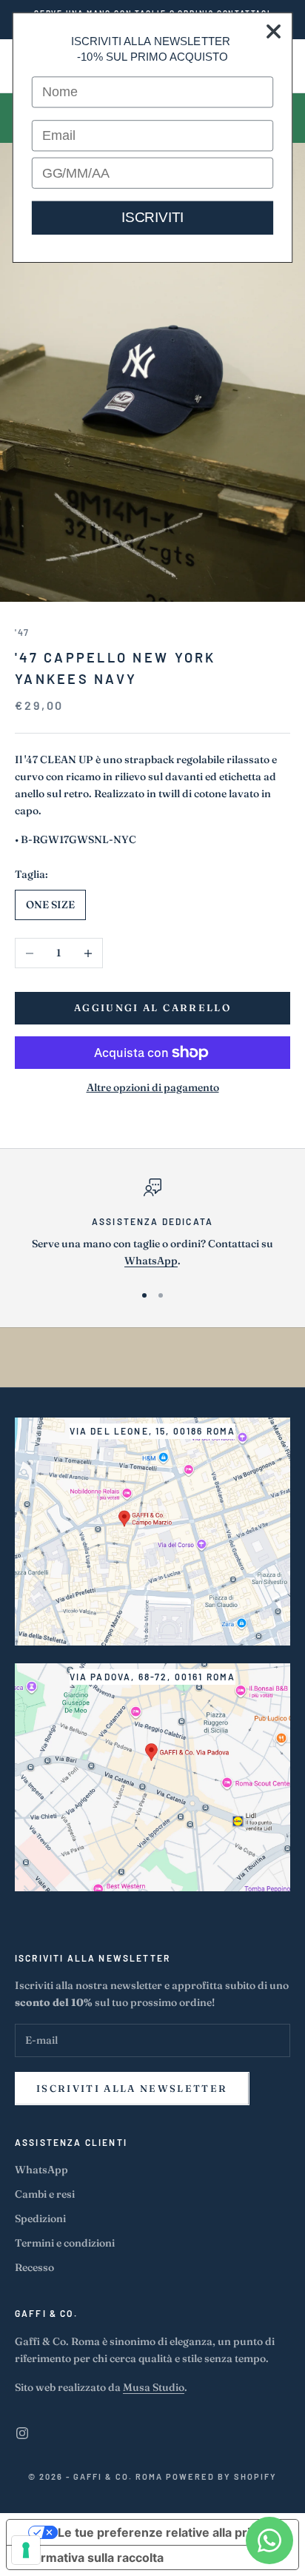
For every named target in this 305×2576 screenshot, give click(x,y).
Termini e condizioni (65, 2243)
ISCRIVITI (152, 217)
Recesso (34, 2267)
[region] (152, 1224)
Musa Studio (154, 2387)
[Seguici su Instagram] (22, 2433)
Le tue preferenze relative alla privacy (167, 2532)
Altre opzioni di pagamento (153, 1087)
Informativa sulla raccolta (91, 2557)
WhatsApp (151, 1261)
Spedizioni (40, 2218)
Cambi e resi (45, 2194)
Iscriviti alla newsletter (132, 2088)
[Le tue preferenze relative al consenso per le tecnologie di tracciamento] (26, 2550)
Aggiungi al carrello (152, 1007)
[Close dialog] (274, 32)
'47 (22, 632)
